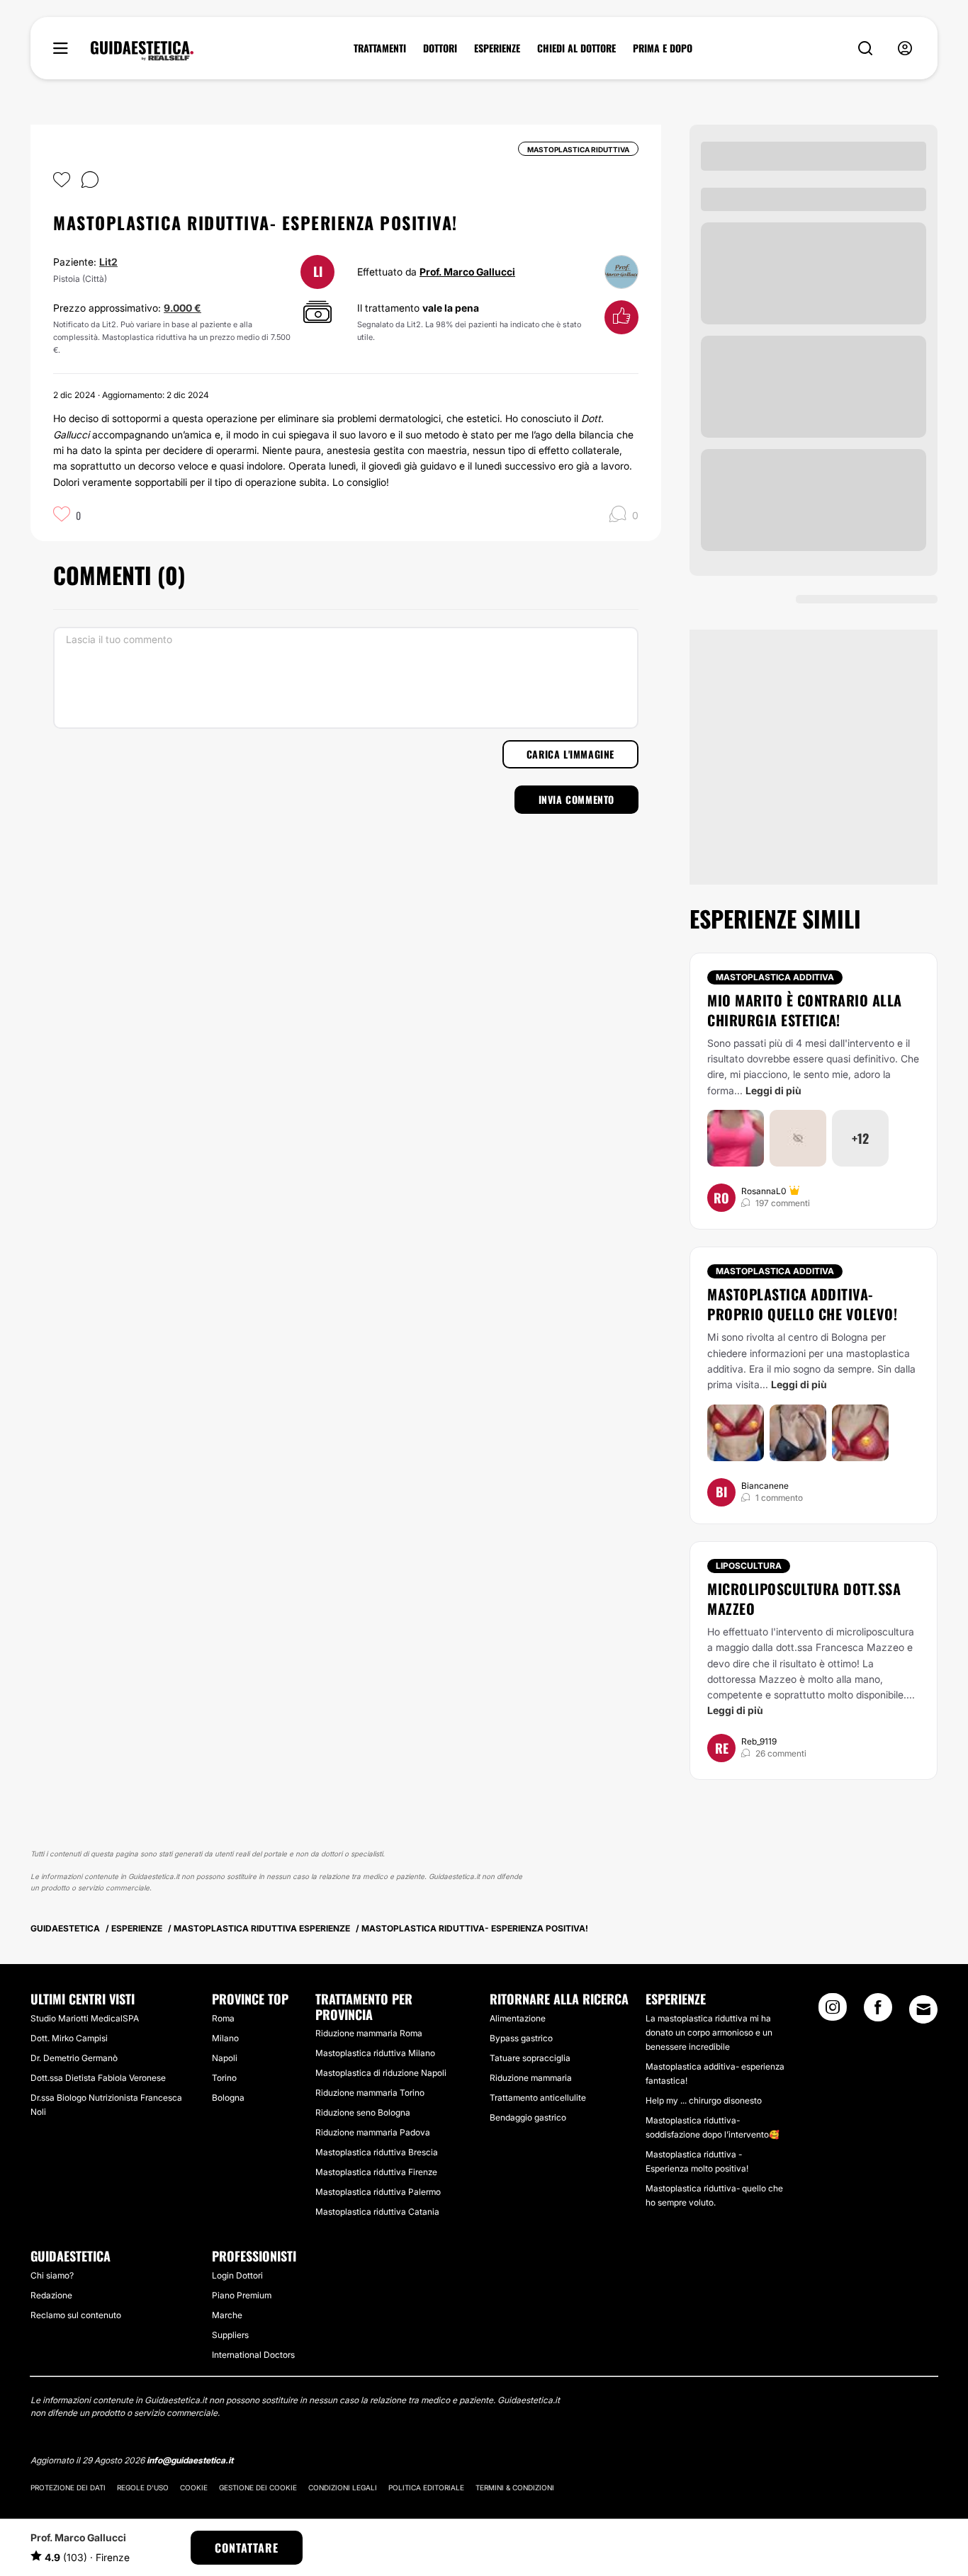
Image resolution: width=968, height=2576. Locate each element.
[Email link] (923, 2009)
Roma (223, 2018)
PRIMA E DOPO (663, 48)
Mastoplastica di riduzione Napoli (381, 2073)
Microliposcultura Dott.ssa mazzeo (804, 1599)
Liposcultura (749, 1566)
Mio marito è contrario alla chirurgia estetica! (805, 1010)
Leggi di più (773, 1090)
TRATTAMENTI (380, 48)
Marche (227, 2315)
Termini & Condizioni (515, 2487)
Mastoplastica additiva (775, 977)
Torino (224, 2078)
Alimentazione (518, 2018)
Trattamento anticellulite (538, 2098)
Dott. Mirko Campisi (69, 2038)
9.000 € (182, 308)
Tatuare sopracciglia (530, 2058)
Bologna (228, 2098)
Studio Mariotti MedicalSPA (85, 2018)
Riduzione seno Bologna (363, 2112)
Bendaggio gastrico (528, 2117)
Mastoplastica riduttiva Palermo (378, 2192)
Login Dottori (237, 2275)
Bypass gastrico (521, 2038)
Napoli (225, 2058)
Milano (225, 2038)
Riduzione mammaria (531, 2078)
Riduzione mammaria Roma (369, 2033)
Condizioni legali (343, 2487)
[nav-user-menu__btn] (905, 49)
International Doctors (253, 2355)
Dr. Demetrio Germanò (74, 2058)
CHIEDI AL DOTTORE (576, 48)
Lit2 (108, 262)
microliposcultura (875, 1632)
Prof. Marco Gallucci (467, 272)
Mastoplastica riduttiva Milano (375, 2053)
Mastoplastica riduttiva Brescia (377, 2152)
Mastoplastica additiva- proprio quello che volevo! (802, 1304)
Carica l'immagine (570, 754)
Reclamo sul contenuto (76, 2315)
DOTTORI (440, 48)
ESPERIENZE (497, 48)
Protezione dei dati (68, 2487)
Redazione (51, 2295)
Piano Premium (242, 2295)
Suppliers (230, 2335)
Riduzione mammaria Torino (370, 2093)
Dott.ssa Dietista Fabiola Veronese (98, 2078)
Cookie (194, 2487)
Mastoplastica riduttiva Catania (377, 2212)
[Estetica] (142, 51)
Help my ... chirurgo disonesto (704, 2100)
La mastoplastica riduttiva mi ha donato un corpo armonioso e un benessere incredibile (709, 2032)
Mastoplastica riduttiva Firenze (376, 2172)
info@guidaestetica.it (190, 2460)
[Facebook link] (878, 2012)
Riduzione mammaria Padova (373, 2132)
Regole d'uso (143, 2487)
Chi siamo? (52, 2275)
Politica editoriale (426, 2487)
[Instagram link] (833, 2012)
